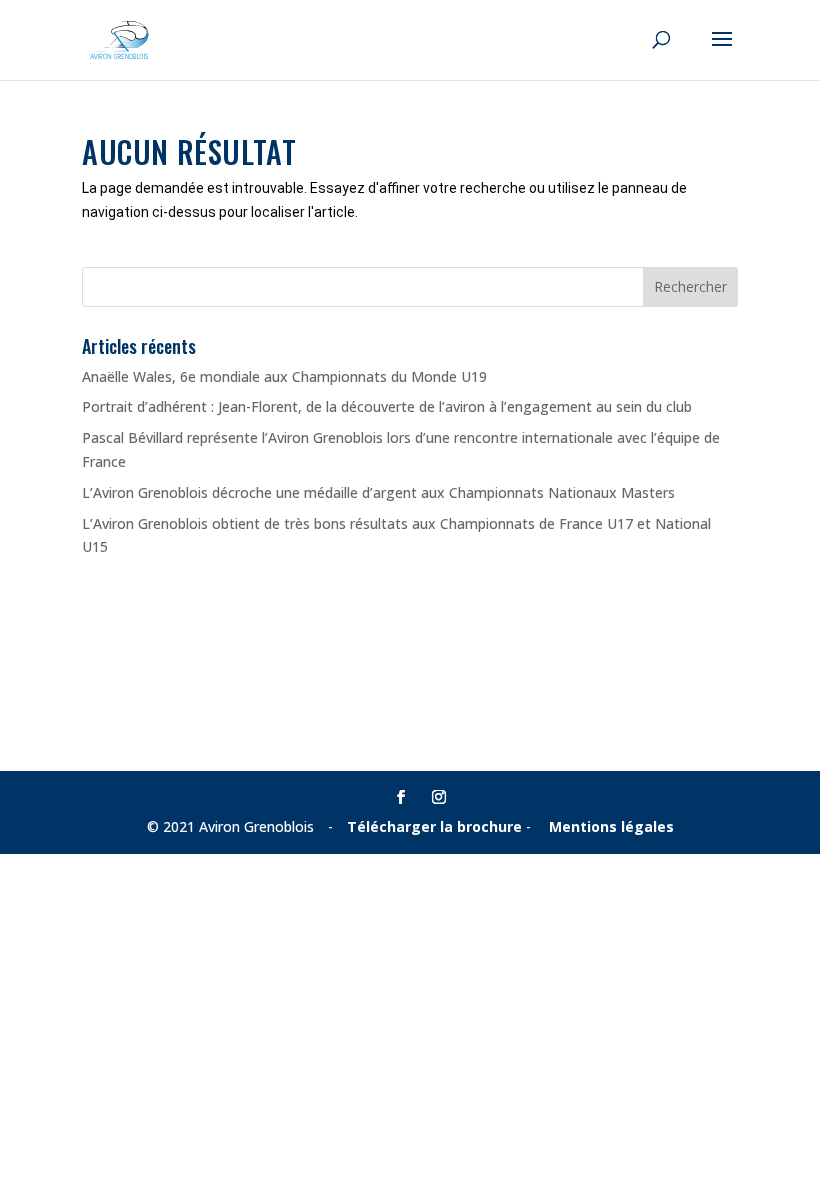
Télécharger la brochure (434, 826)
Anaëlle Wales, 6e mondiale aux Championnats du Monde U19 (284, 376)
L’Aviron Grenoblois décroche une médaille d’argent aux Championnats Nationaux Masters (378, 492)
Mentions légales (611, 826)
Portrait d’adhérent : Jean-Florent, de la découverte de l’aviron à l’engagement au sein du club (387, 406)
